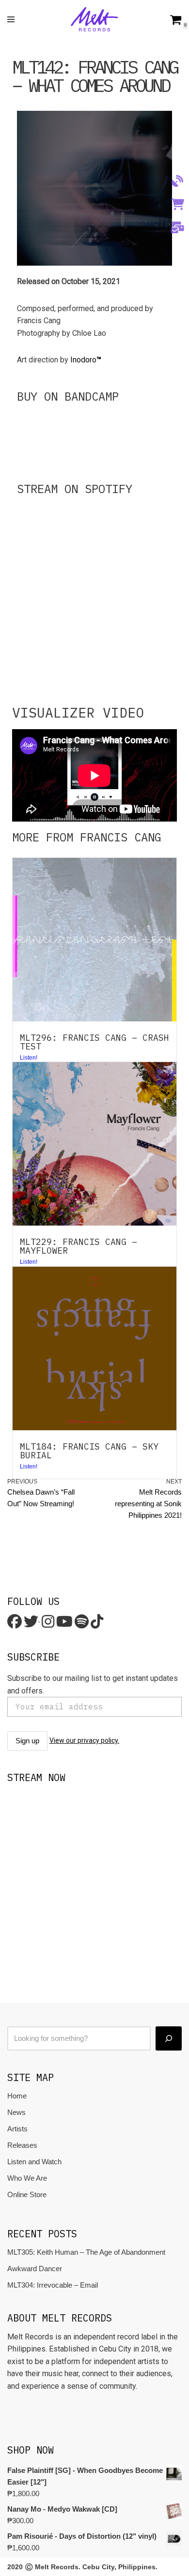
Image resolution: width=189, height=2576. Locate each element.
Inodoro (86, 360)
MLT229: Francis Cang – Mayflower (79, 1246)
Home (17, 2096)
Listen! (29, 1467)
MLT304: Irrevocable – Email (53, 2285)
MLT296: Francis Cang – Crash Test (94, 1042)
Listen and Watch (34, 2162)
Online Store (27, 2194)
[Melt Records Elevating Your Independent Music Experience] (94, 19)
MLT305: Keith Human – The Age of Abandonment (86, 2252)
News (16, 2112)
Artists (17, 2129)
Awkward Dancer (35, 2269)
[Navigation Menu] (11, 19)
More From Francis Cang (87, 837)
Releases (22, 2145)
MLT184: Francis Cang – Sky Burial (89, 1451)
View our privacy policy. (84, 1740)
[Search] (169, 2038)
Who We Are (27, 2178)
